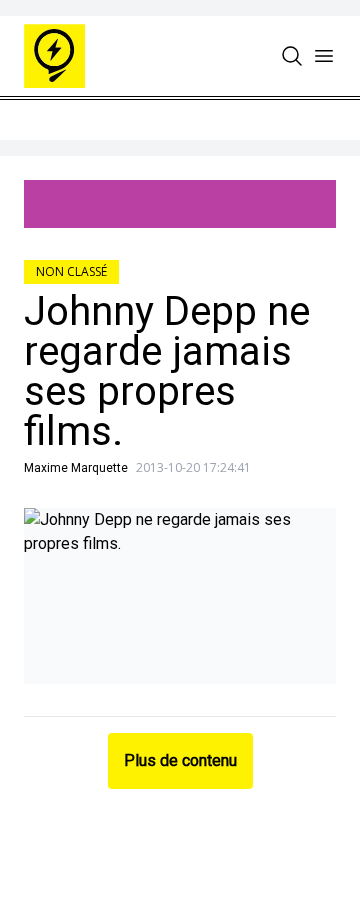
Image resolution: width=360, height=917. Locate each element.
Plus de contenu (180, 760)
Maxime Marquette (76, 468)
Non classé (71, 271)
